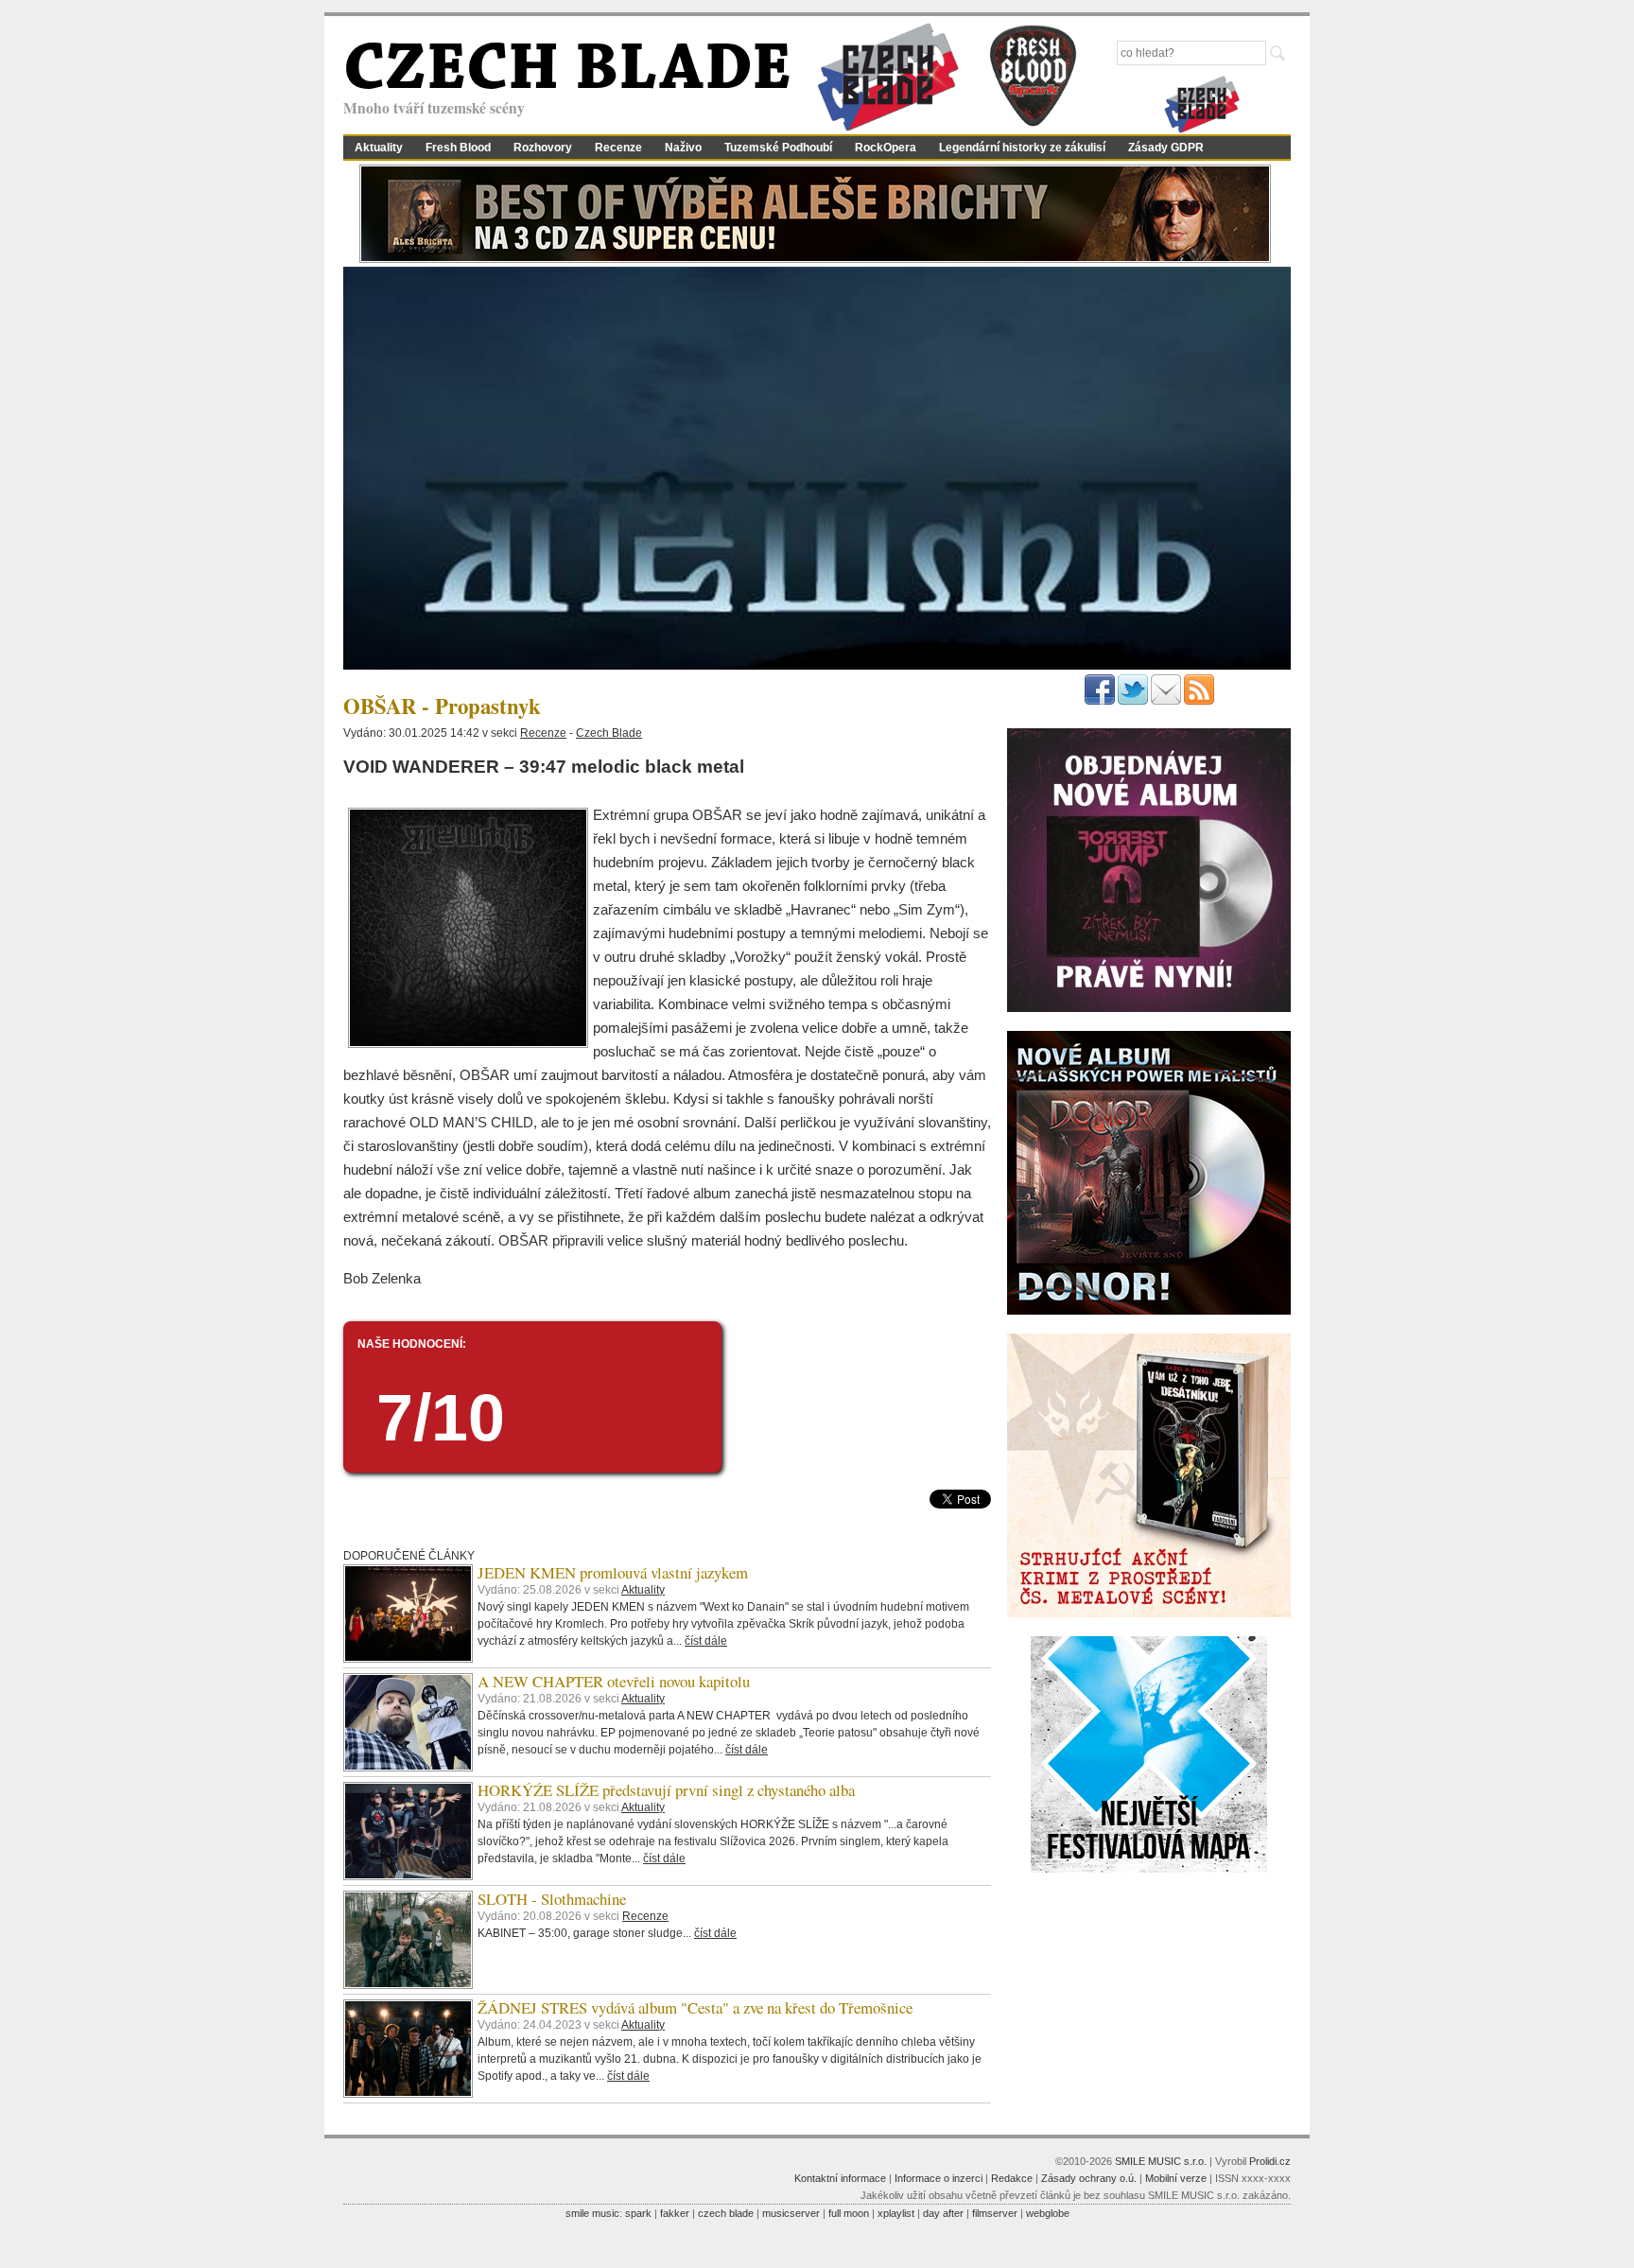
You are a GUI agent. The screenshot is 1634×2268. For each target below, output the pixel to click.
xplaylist (896, 2213)
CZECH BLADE (567, 72)
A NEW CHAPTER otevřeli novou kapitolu (614, 1681)
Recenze (618, 148)
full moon (849, 2213)
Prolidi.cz (1270, 2161)
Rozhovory (543, 148)
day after (943, 2213)
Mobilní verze (1176, 2178)
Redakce (1012, 2178)
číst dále (706, 1641)
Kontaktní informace (840, 2178)
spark (638, 2213)
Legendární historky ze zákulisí (1022, 148)
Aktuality (379, 148)
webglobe (1048, 2213)
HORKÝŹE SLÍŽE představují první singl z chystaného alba (666, 1790)
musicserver (791, 2213)
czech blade (726, 2213)
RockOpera (886, 148)
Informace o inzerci (939, 2178)
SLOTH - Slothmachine (552, 1899)
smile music (592, 2213)
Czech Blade (609, 733)
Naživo (683, 148)
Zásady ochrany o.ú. (1089, 2178)
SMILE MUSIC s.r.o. (1161, 2161)
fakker (675, 2213)
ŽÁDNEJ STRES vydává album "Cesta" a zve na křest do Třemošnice (695, 2007)
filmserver (995, 2213)
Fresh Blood (458, 148)
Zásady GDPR (1166, 148)
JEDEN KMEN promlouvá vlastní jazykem (613, 1572)
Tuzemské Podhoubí (778, 148)
